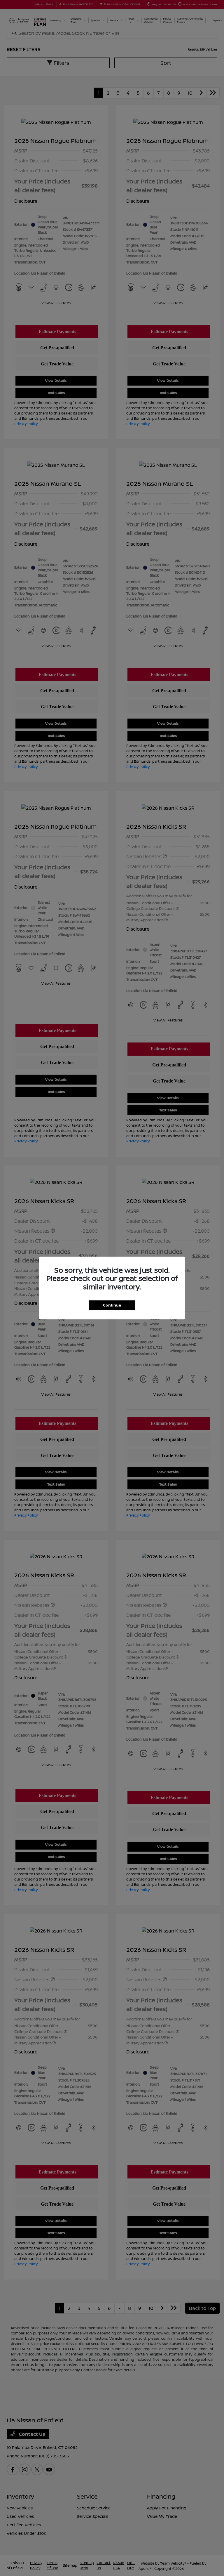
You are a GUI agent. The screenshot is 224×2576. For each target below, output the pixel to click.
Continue (112, 1305)
